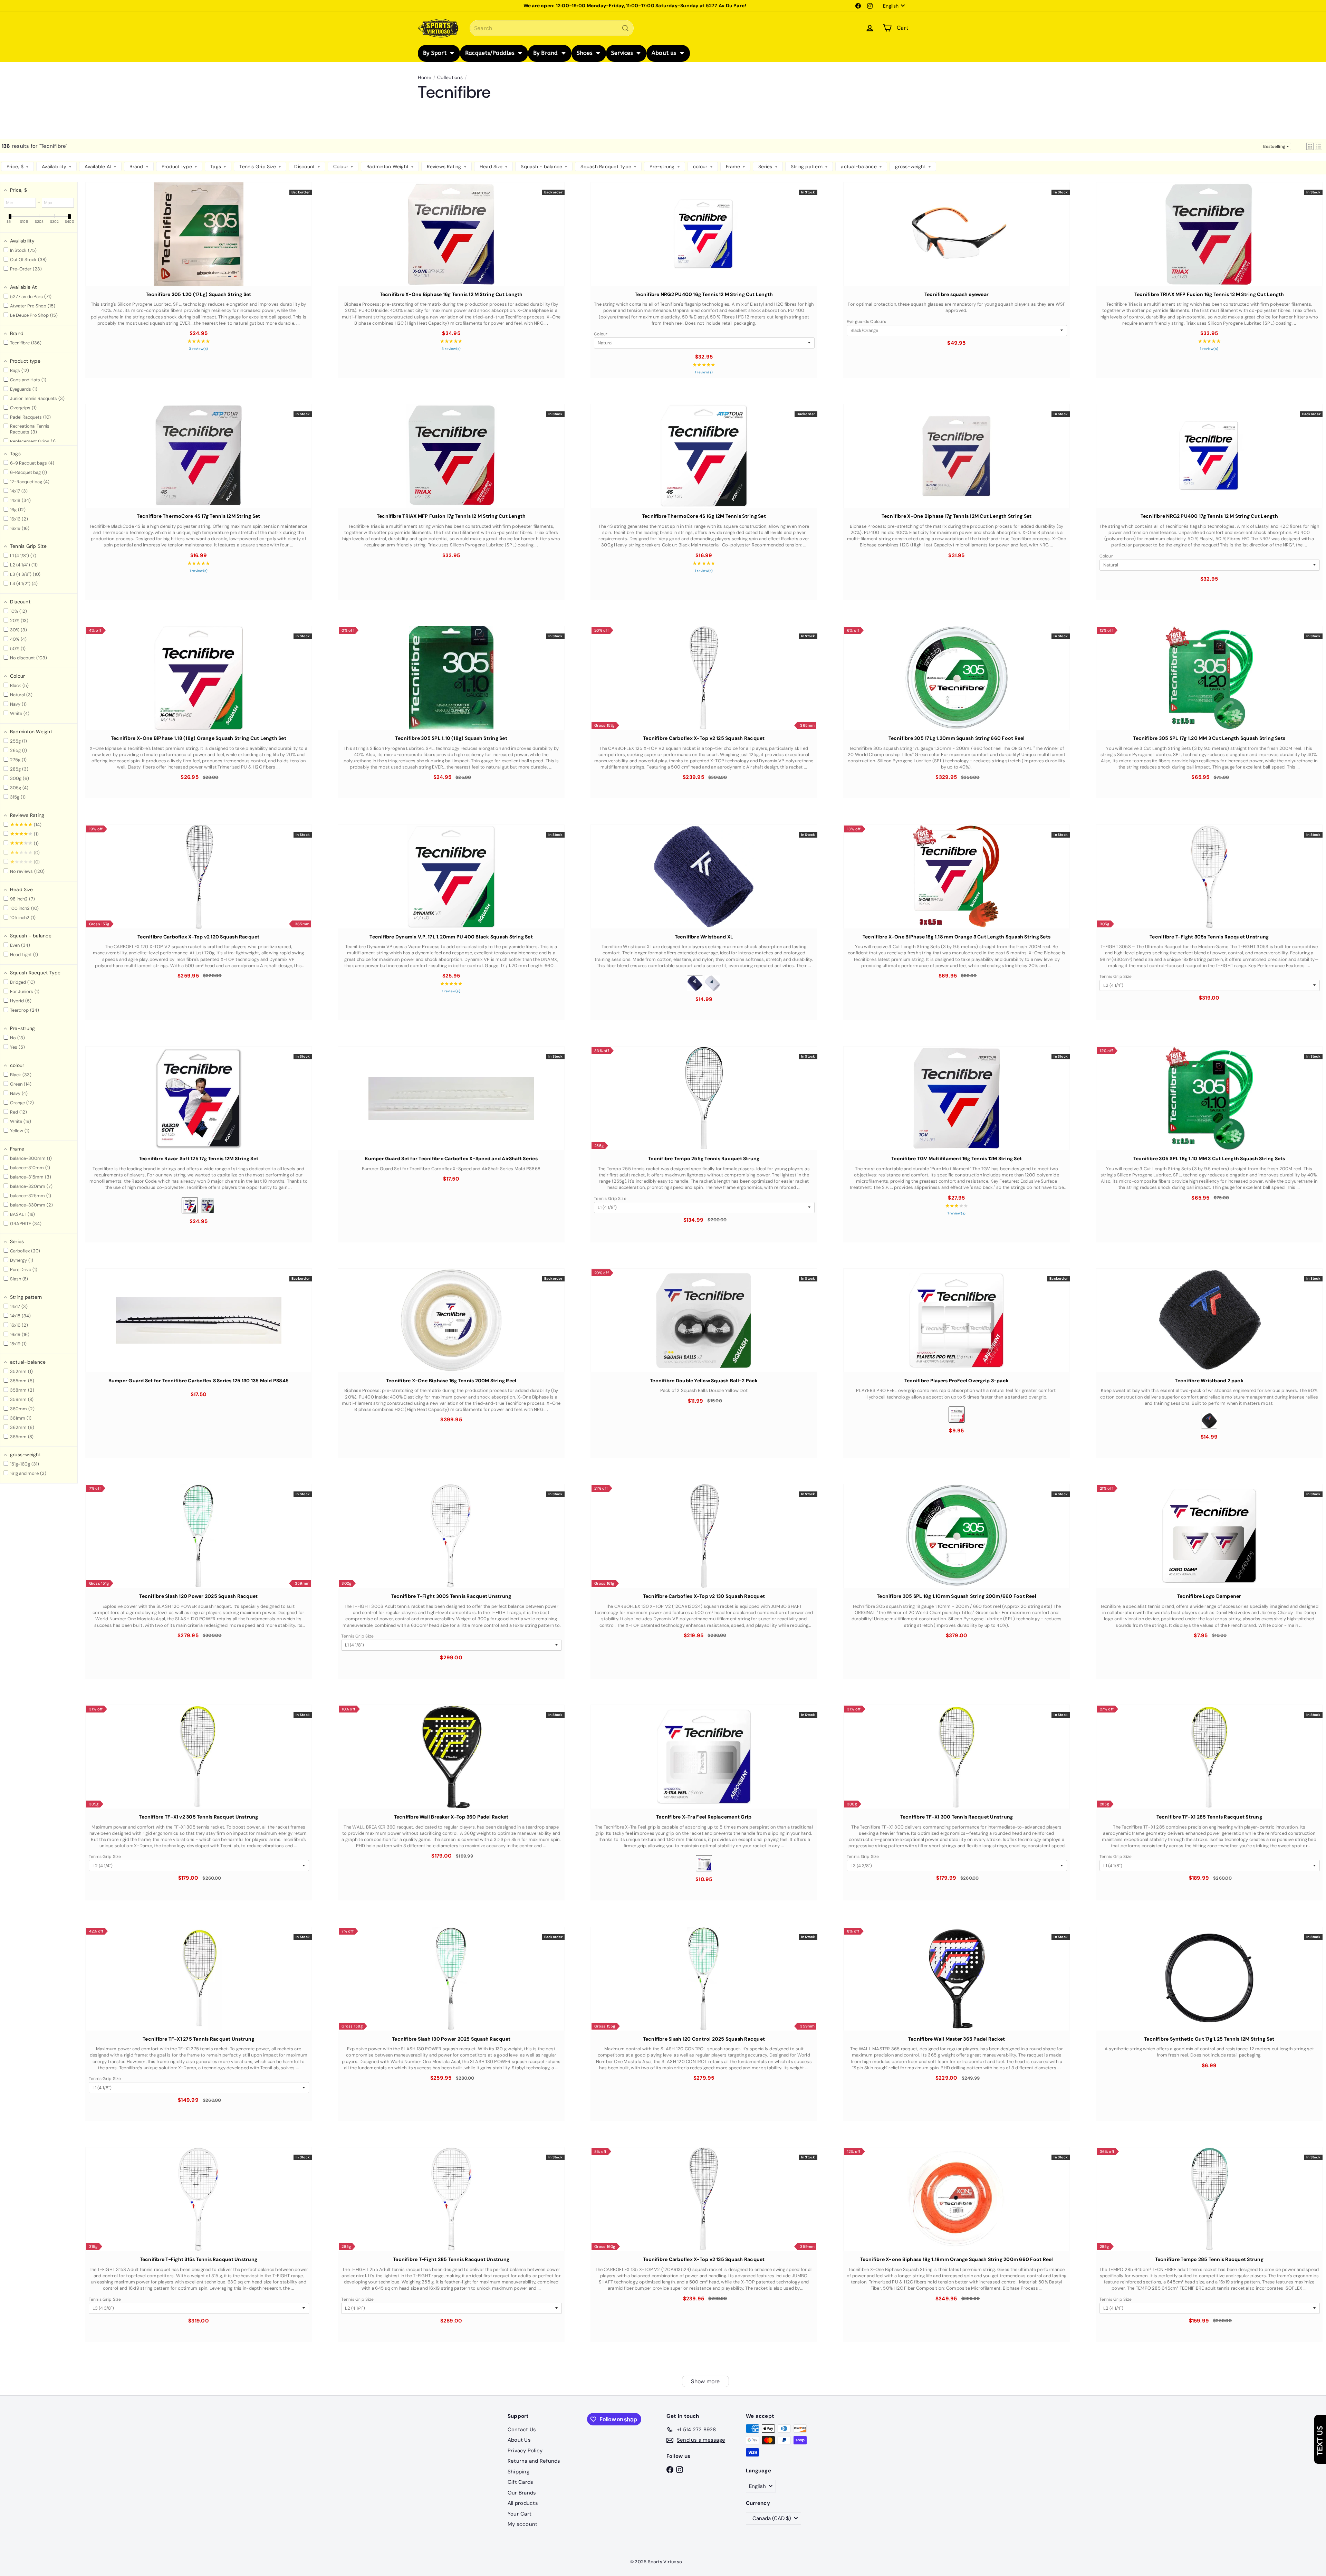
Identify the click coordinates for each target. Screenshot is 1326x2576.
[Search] (625, 28)
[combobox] (552, 28)
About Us (519, 2440)
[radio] (695, 983)
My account (522, 2524)
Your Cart (520, 2514)
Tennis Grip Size (1116, 976)
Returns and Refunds (534, 2461)
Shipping (518, 2472)
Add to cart (199, 249)
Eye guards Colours (866, 322)
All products (523, 2503)
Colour (601, 334)
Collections (450, 77)
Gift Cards (520, 2482)
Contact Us (522, 2430)
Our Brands (522, 2493)
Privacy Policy (525, 2451)
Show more (705, 2381)
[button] (1310, 146)
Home (425, 77)
